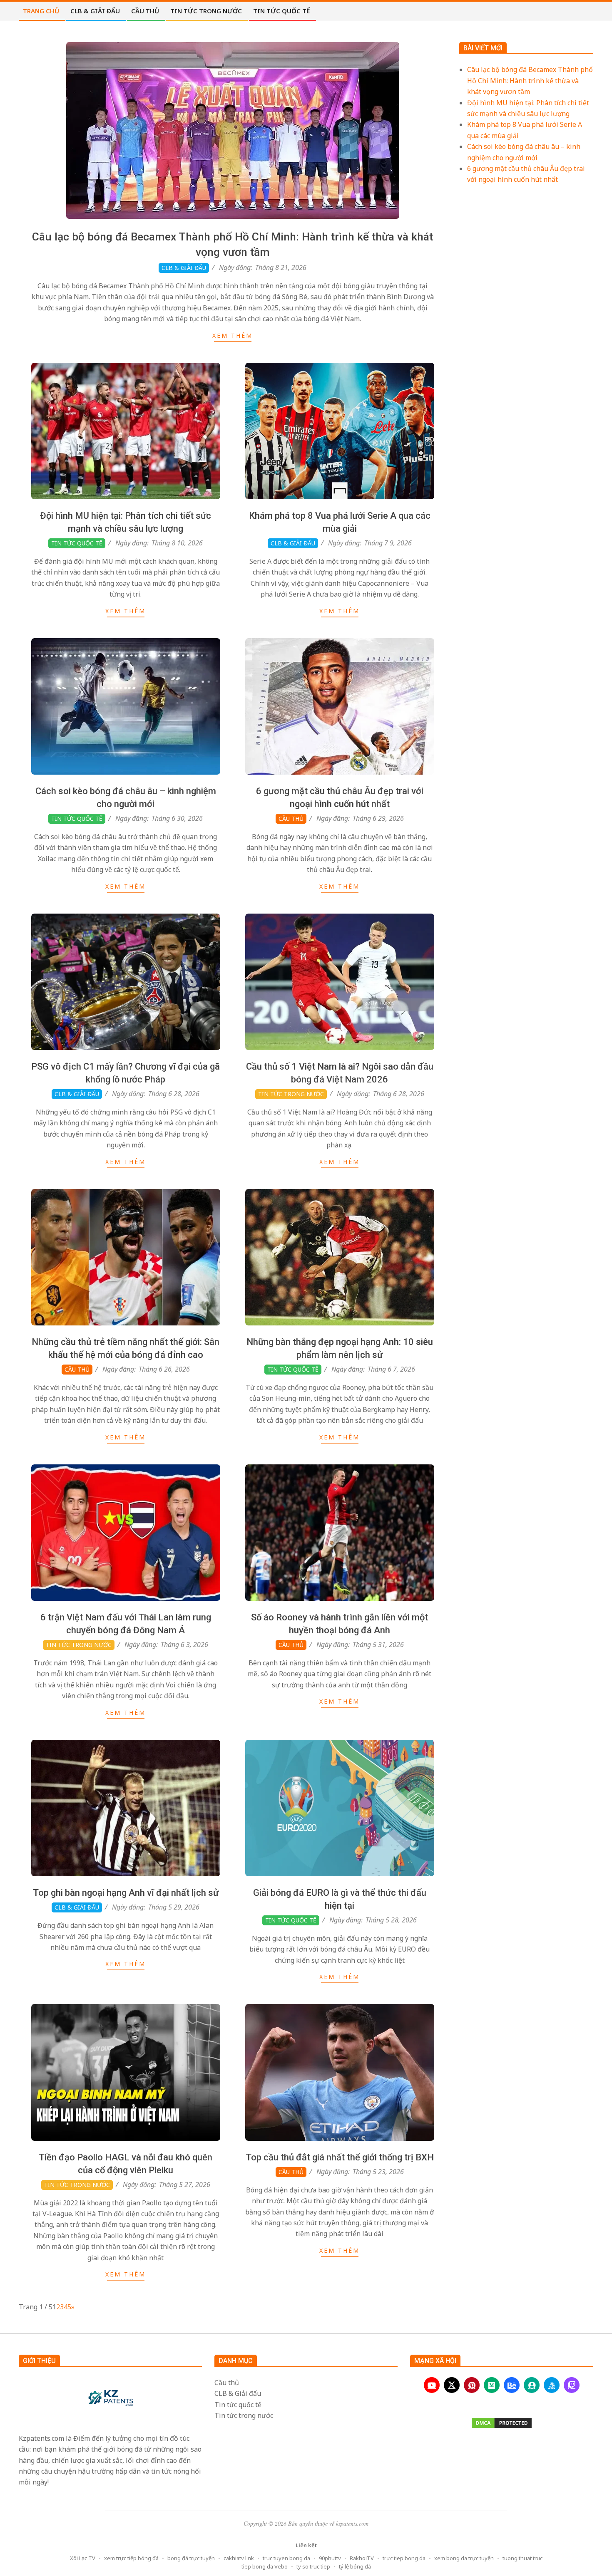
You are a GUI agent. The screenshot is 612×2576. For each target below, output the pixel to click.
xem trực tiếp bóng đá (131, 2558)
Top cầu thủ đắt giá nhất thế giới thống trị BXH (340, 2157)
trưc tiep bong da (404, 2558)
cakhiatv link (239, 2558)
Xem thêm (233, 336)
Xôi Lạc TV (83, 2558)
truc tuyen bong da (286, 2558)
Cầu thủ (291, 819)
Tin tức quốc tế (77, 543)
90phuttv (330, 2558)
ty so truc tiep (313, 2566)
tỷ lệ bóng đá (355, 2566)
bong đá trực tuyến (191, 2558)
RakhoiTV (362, 2558)
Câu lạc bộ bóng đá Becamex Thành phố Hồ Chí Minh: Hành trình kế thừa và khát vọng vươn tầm (530, 80)
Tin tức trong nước (291, 1094)
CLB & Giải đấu (184, 268)
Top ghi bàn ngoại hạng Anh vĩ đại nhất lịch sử (126, 1893)
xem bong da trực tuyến (464, 2558)
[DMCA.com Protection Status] (502, 2423)
